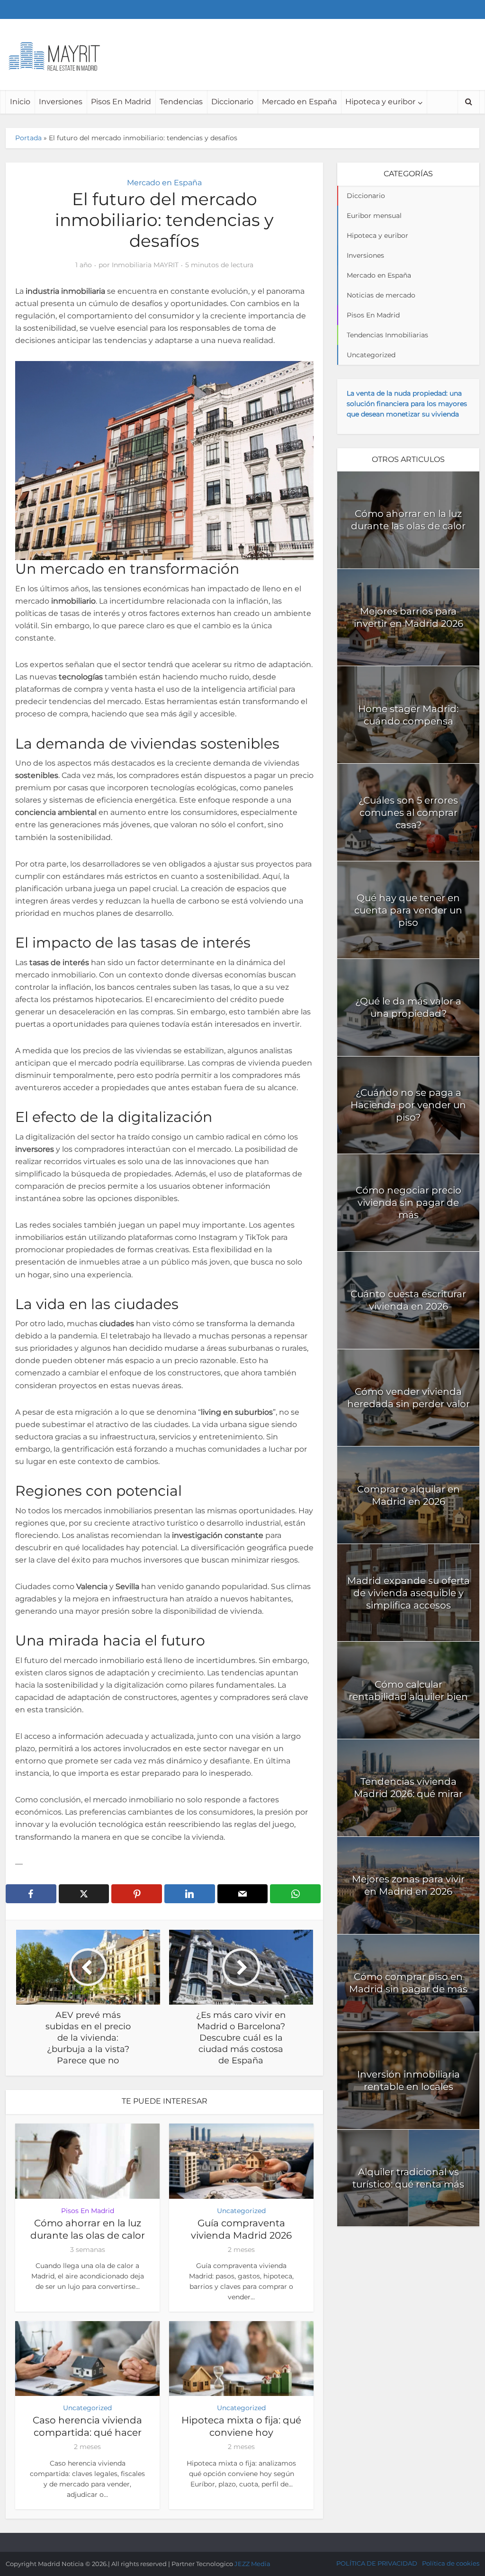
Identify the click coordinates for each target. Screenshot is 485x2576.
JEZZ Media (252, 2564)
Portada (28, 138)
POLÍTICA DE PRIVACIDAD (377, 2563)
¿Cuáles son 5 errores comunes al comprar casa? (408, 813)
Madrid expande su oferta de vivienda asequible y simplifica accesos (409, 1593)
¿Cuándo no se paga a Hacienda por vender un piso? (408, 1105)
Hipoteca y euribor (380, 102)
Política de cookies (451, 2563)
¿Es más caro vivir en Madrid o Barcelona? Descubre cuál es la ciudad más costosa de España (233, 2540)
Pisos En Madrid (121, 102)
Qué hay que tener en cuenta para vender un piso (408, 910)
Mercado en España (299, 102)
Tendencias (181, 102)
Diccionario (232, 102)
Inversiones (61, 102)
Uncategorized (241, 2211)
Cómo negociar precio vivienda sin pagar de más (409, 1202)
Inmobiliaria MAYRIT (145, 265)
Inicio (20, 102)
